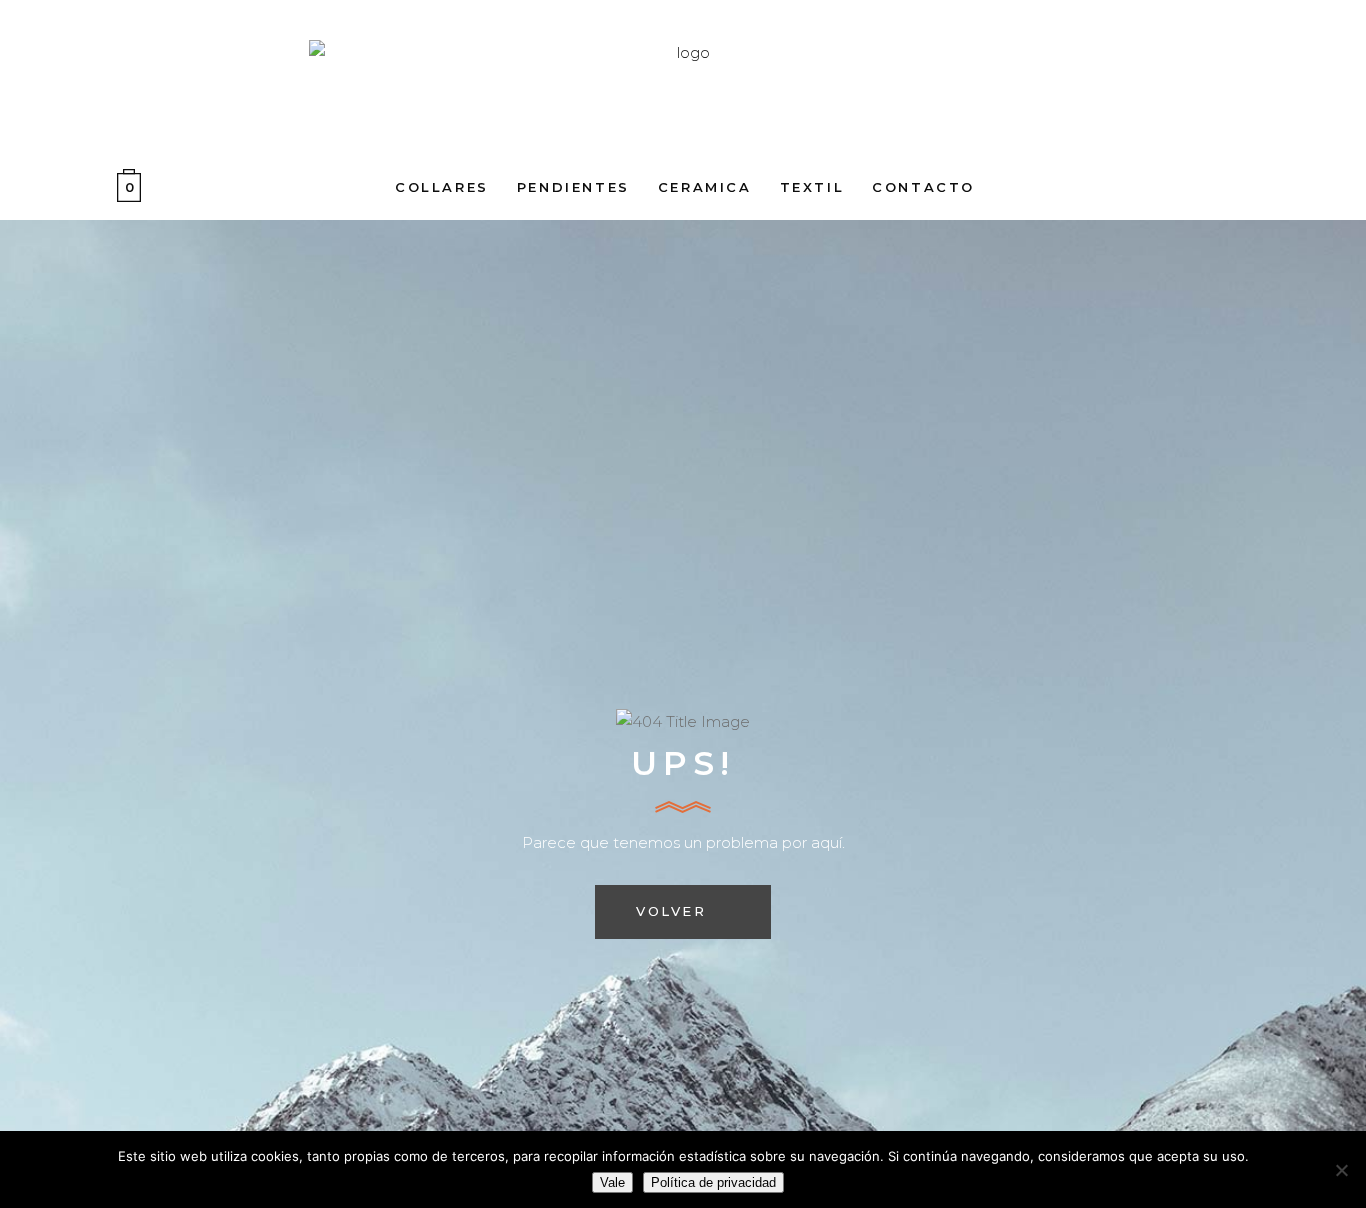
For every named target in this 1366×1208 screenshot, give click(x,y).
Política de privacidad (713, 1182)
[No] (1341, 1170)
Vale (612, 1182)
